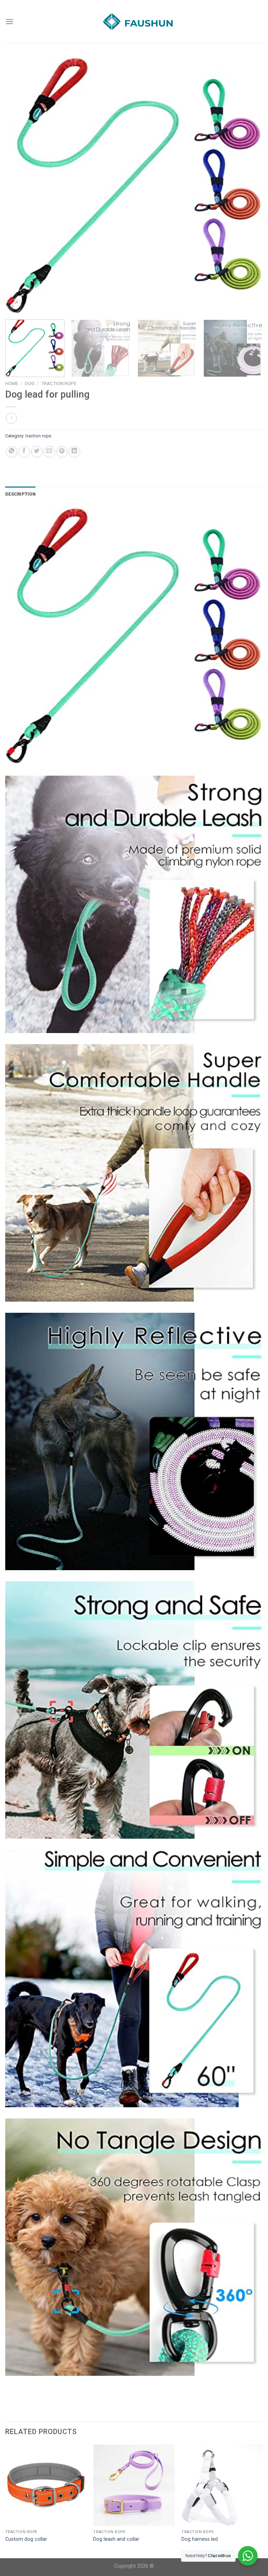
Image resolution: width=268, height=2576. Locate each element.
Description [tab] (20, 494)
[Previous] (19, 186)
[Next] (249, 186)
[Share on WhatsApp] (12, 452)
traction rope (59, 383)
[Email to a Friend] (49, 452)
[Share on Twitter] (37, 452)
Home (12, 383)
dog (30, 383)
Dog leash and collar (116, 2539)
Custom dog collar (26, 2539)
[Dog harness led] (222, 2485)
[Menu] (9, 21)
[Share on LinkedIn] (75, 452)
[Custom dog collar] (46, 2485)
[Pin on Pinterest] (62, 452)
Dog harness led (200, 2539)
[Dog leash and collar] (134, 2485)
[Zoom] (14, 306)
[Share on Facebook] (24, 452)
